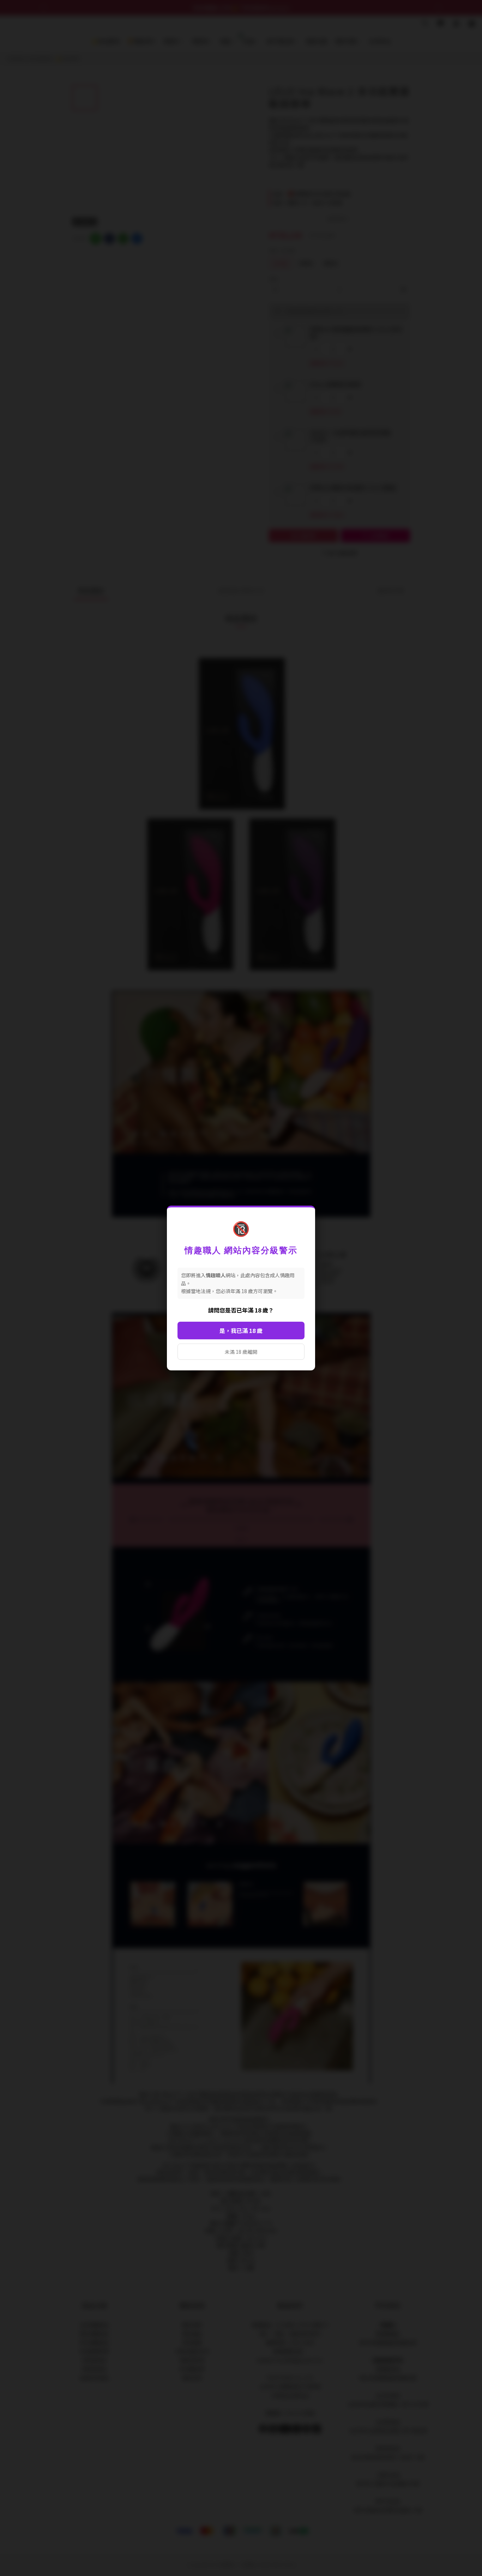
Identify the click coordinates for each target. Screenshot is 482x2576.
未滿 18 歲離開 (241, 1352)
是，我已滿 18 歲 (241, 1331)
